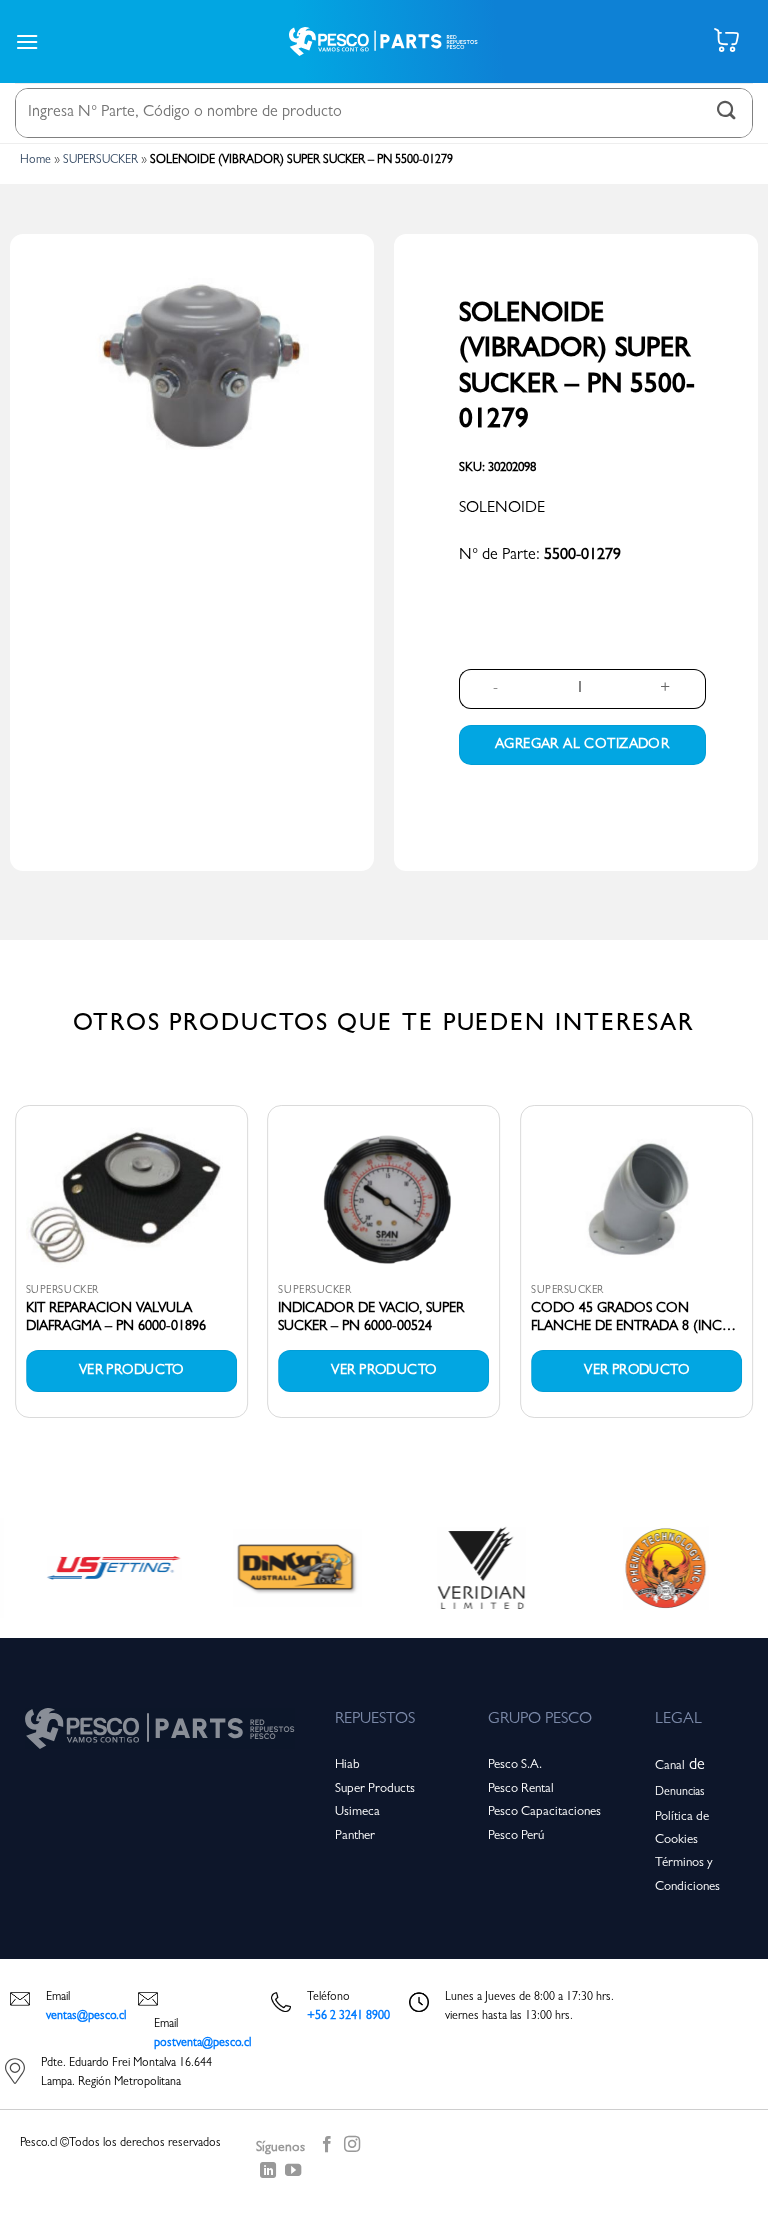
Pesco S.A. (515, 1765)
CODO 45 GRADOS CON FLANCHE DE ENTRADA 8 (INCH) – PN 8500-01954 (634, 1319)
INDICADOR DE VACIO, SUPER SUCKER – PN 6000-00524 (371, 1318)
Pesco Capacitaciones (544, 1812)
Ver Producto (131, 1371)
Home (35, 161)
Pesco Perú (516, 1836)
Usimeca (357, 1812)
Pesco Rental (521, 1789)
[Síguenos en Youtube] (293, 2174)
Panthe (352, 1836)
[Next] (752, 1269)
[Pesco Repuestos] (384, 41)
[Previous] (16, 1269)
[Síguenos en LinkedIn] (268, 2174)
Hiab (347, 1765)
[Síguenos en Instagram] (352, 2148)
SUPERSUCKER (100, 161)
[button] (27, 41)
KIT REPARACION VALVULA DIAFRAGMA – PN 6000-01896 (116, 1318)
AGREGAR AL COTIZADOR (582, 745)
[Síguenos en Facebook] (327, 2148)
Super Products (375, 1789)
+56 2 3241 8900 (348, 2017)
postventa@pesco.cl (202, 2044)
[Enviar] (727, 113)
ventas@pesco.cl (86, 2017)
